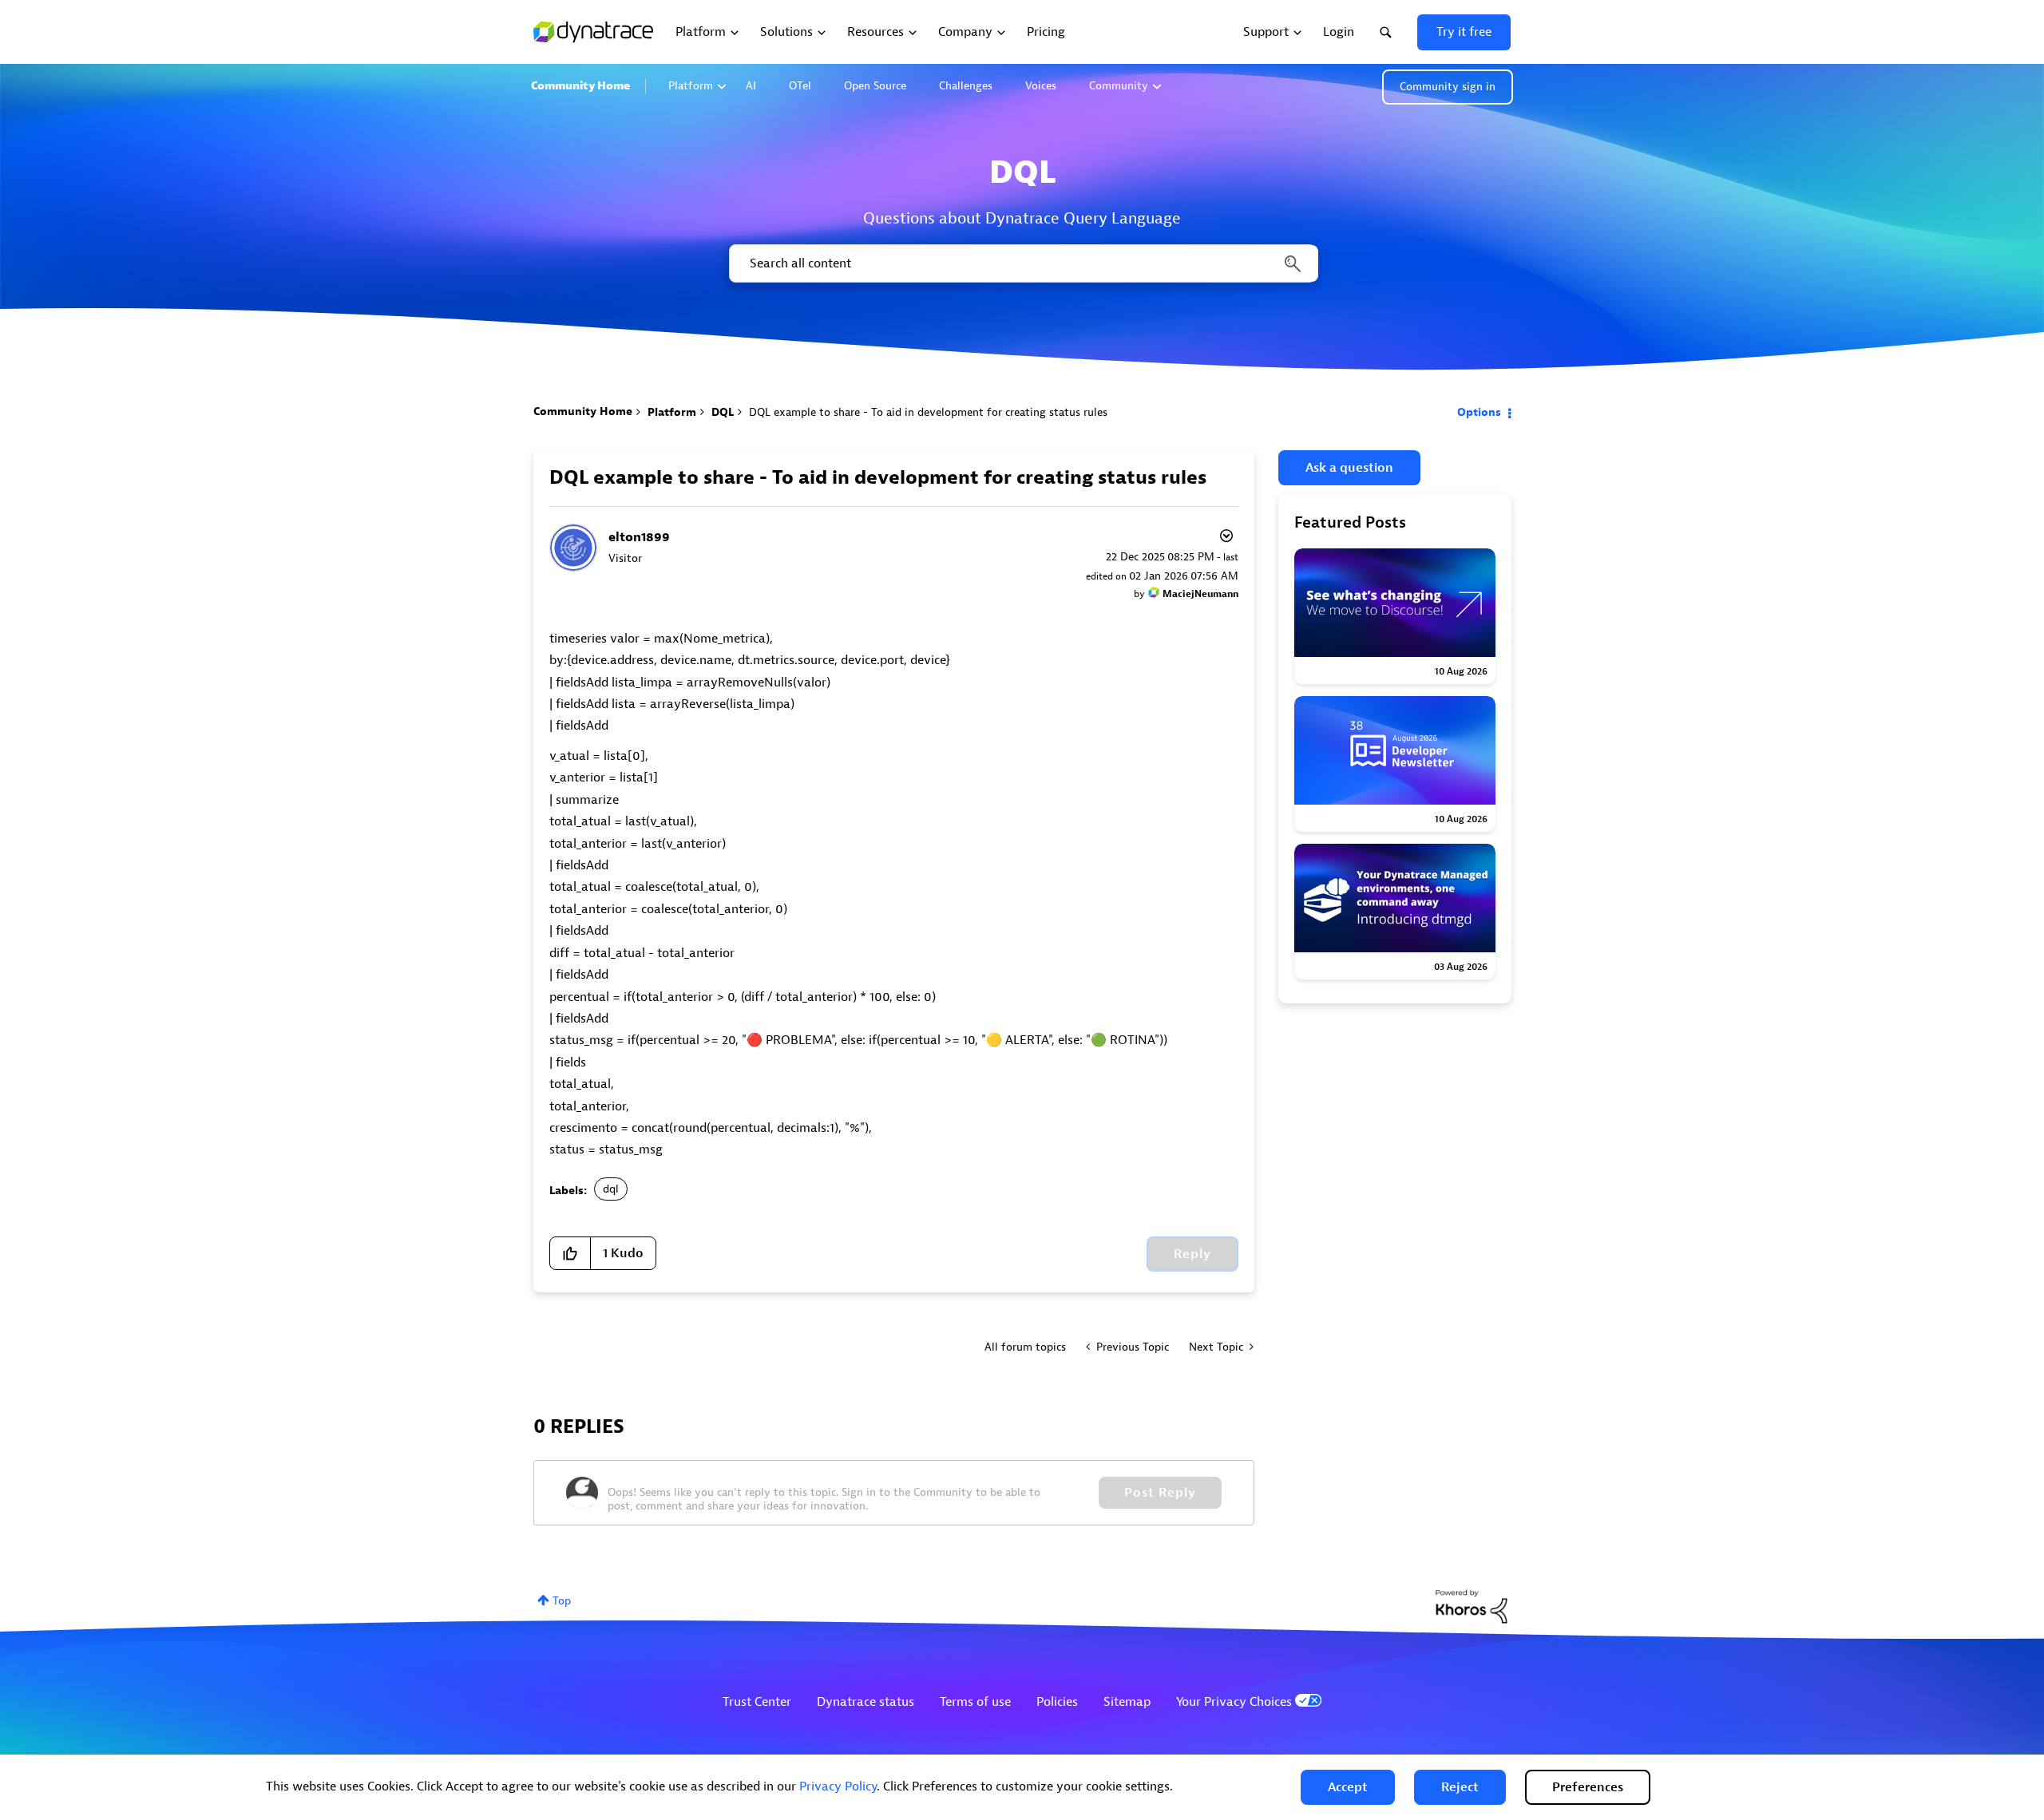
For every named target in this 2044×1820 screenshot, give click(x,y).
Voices (1041, 86)
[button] (1348, 1787)
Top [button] (562, 1601)
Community (1119, 86)
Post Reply (1160, 1493)
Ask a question (1349, 468)
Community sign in (1448, 87)
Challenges (966, 86)
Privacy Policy (838, 1786)
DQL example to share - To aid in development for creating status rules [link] (928, 412)
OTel (800, 86)
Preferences (1588, 1787)
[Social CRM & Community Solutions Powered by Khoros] (1472, 1606)
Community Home (580, 86)
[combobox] (1022, 263)
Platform (691, 86)
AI (751, 86)
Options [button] (1479, 412)
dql (611, 1189)
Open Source (875, 86)
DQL (723, 412)
